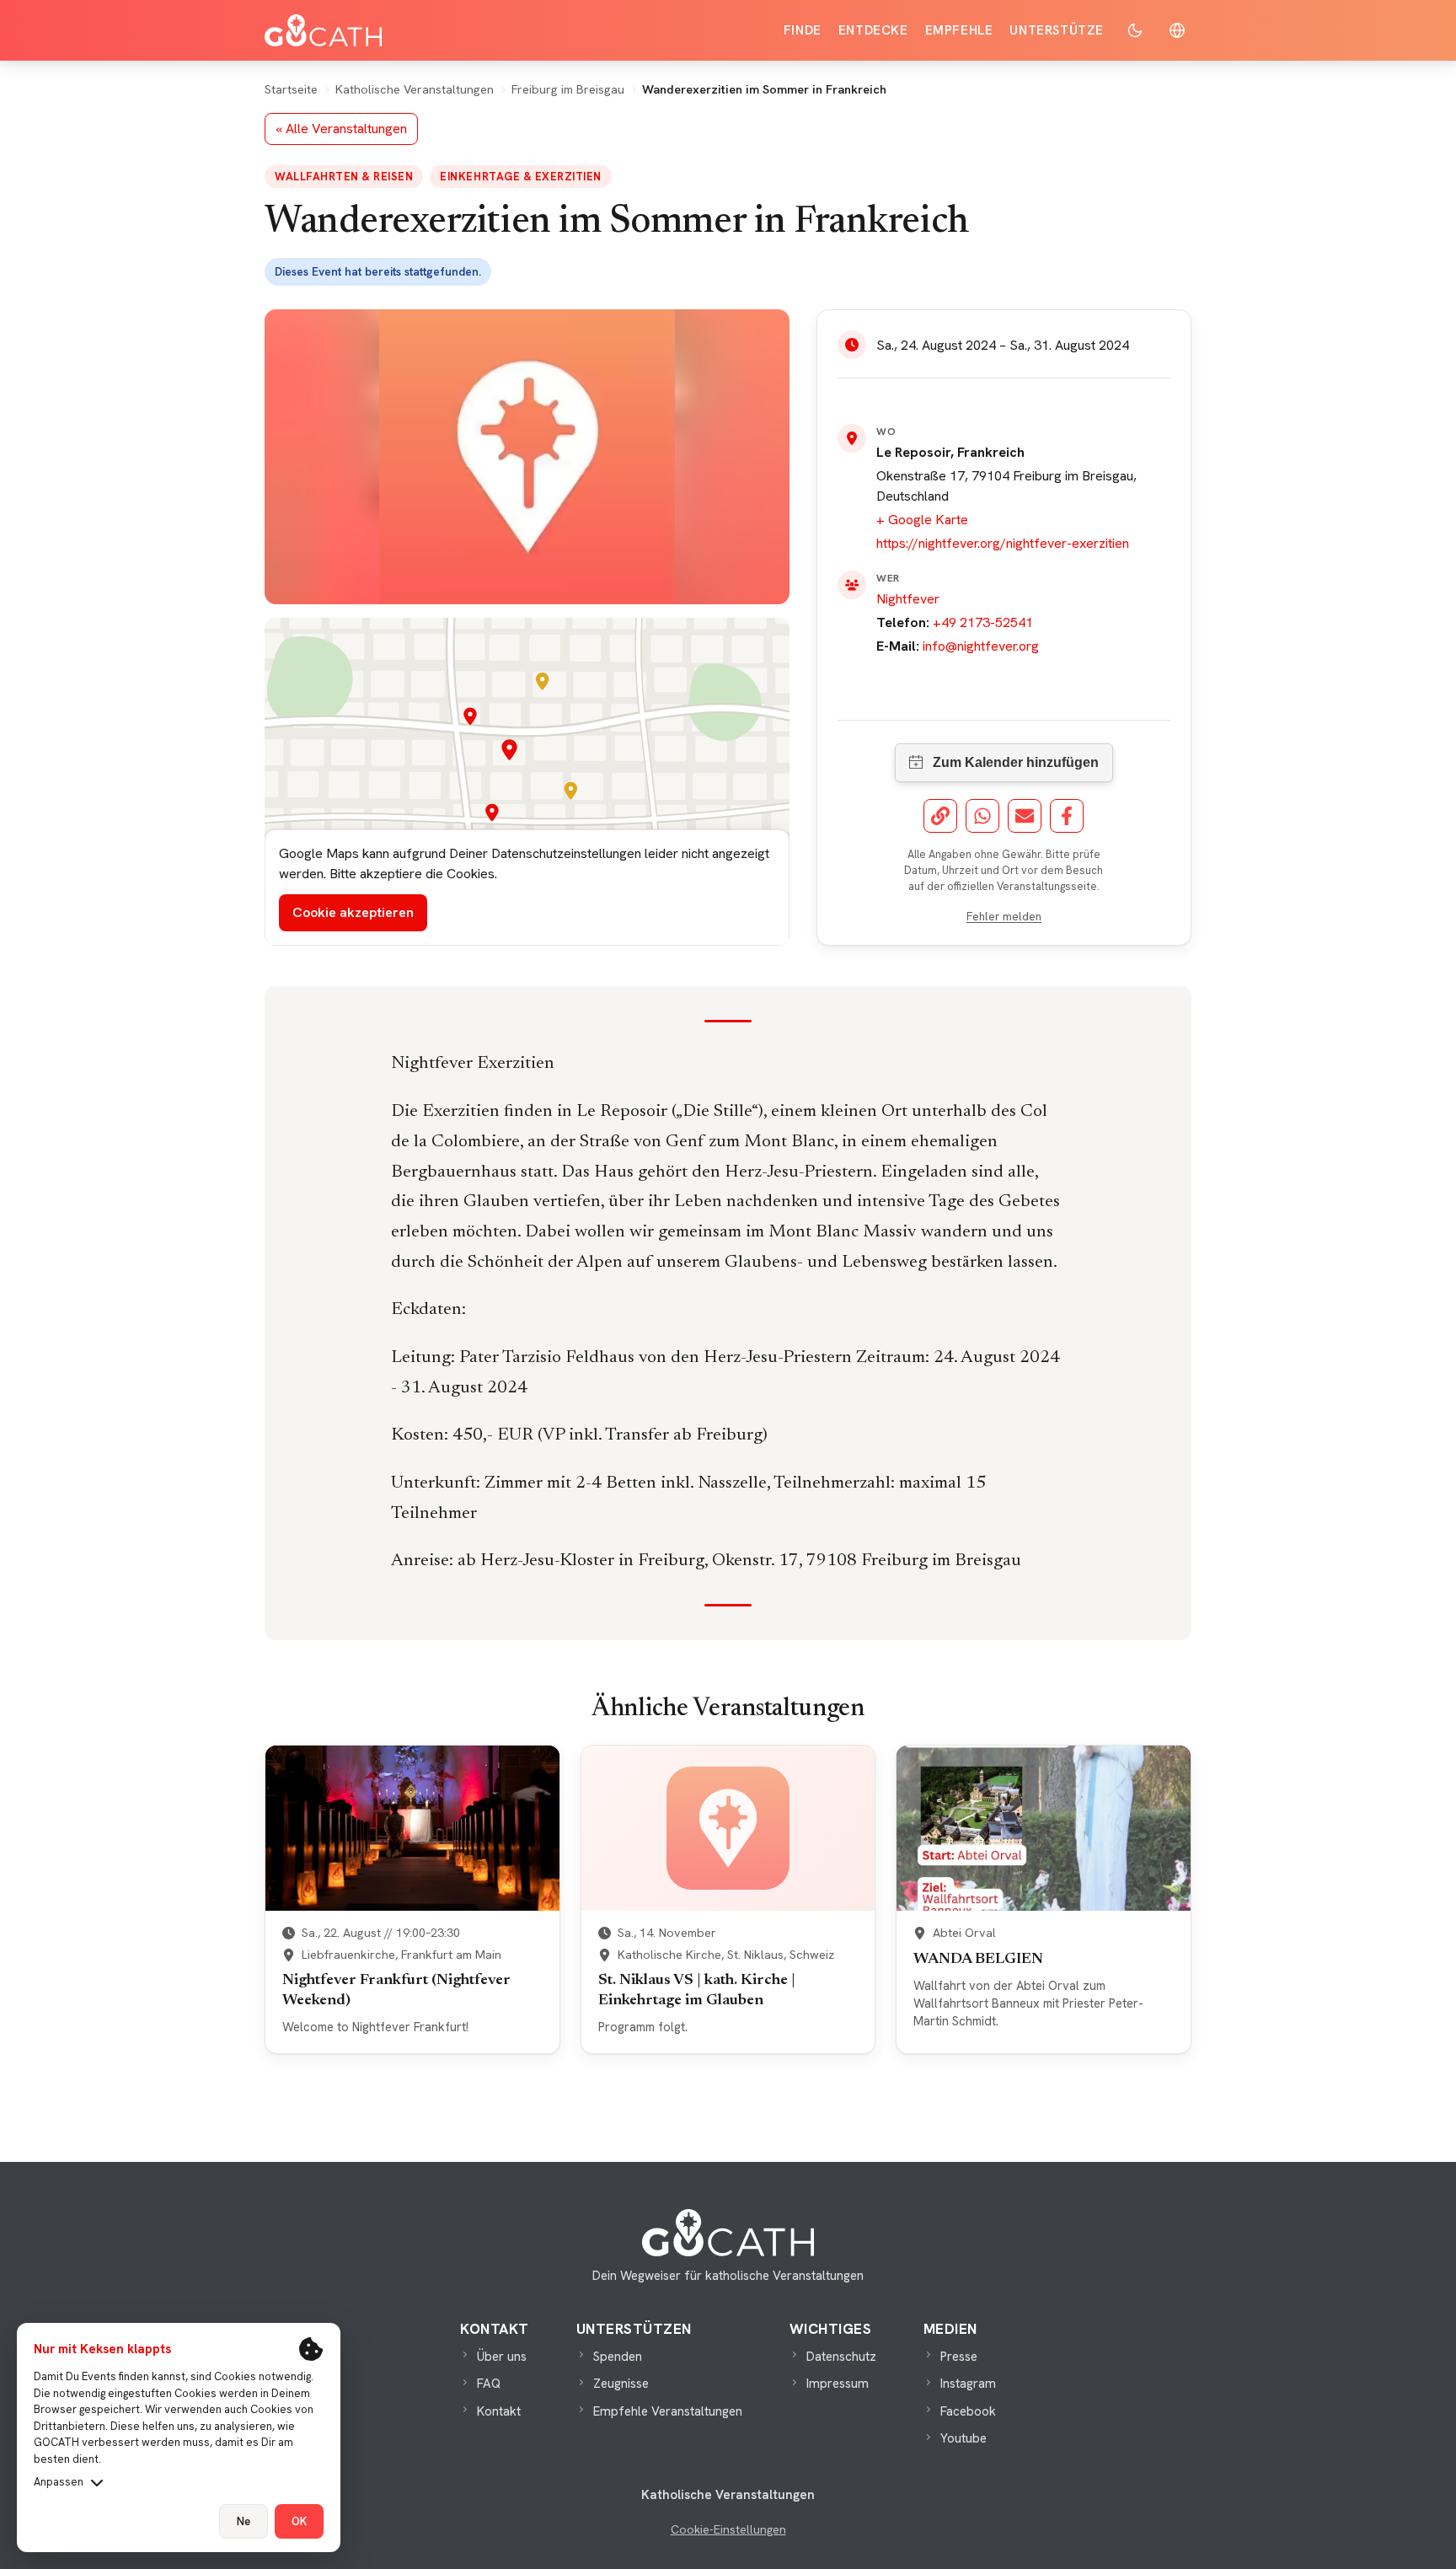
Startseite (291, 89)
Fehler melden (1004, 916)
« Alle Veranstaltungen (341, 129)
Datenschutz (841, 2357)
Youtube (964, 2438)
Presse (959, 2357)
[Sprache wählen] (1177, 30)
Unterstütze (1057, 30)
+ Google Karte (922, 520)
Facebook (968, 2411)
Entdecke (873, 30)
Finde (803, 30)
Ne (244, 2521)
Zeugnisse (621, 2384)
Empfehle (959, 30)
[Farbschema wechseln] (1135, 30)
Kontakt (499, 2411)
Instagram (968, 2384)
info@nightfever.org (981, 646)
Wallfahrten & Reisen (344, 177)
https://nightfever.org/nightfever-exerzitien (1003, 543)
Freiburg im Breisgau (568, 89)
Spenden (618, 2357)
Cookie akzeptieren (353, 912)
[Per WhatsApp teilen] (982, 816)
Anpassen (59, 2482)
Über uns (502, 2357)
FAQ (489, 2384)
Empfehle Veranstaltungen (668, 2411)
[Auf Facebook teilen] (1067, 816)
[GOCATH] (323, 30)
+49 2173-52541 (983, 622)
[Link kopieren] (940, 816)
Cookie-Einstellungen (728, 2529)
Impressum (838, 2384)
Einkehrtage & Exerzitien (520, 177)
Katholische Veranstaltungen (415, 89)
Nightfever (908, 599)
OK (299, 2521)
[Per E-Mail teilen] (1025, 816)
